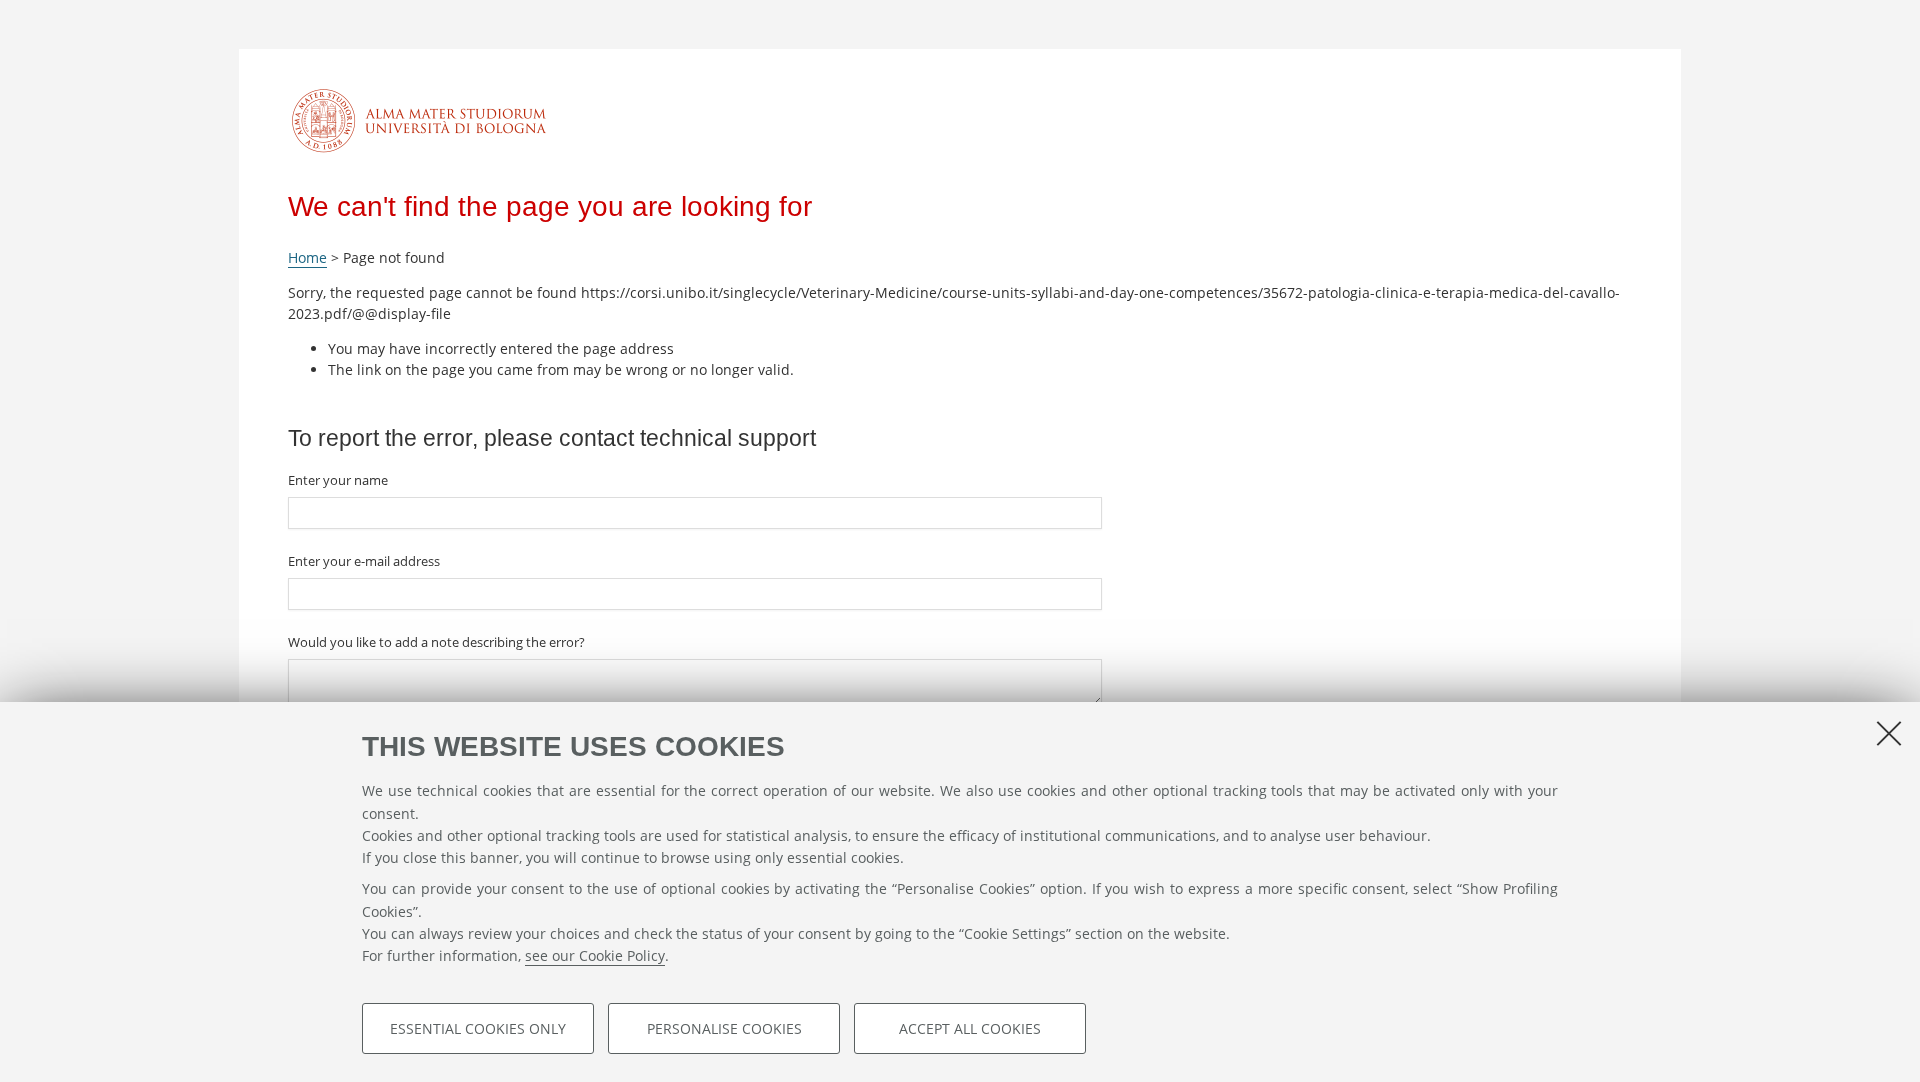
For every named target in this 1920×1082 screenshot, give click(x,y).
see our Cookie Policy (595, 955)
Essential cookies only (478, 1028)
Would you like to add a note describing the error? (436, 642)
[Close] (1889, 733)
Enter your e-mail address (364, 561)
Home (307, 257)
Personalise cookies (724, 1028)
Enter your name (338, 480)
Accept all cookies (970, 1028)
